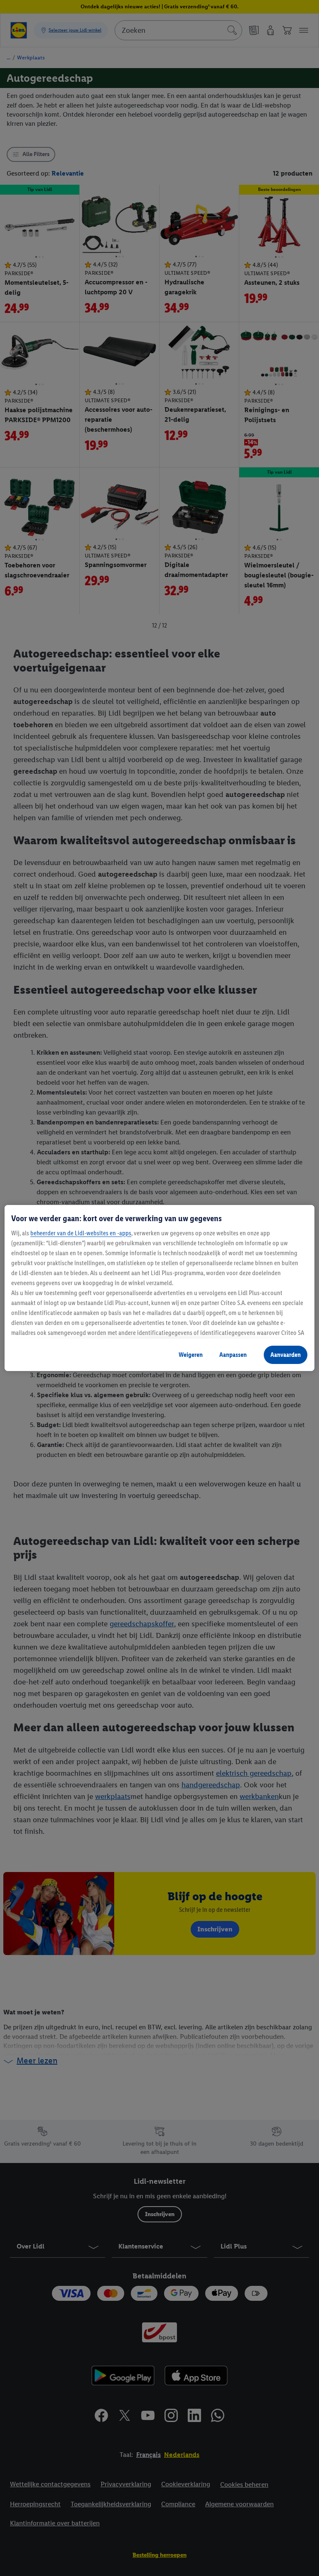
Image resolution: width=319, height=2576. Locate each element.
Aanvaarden (286, 1355)
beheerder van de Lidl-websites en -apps (81, 1233)
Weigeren (191, 1355)
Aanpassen (233, 1355)
